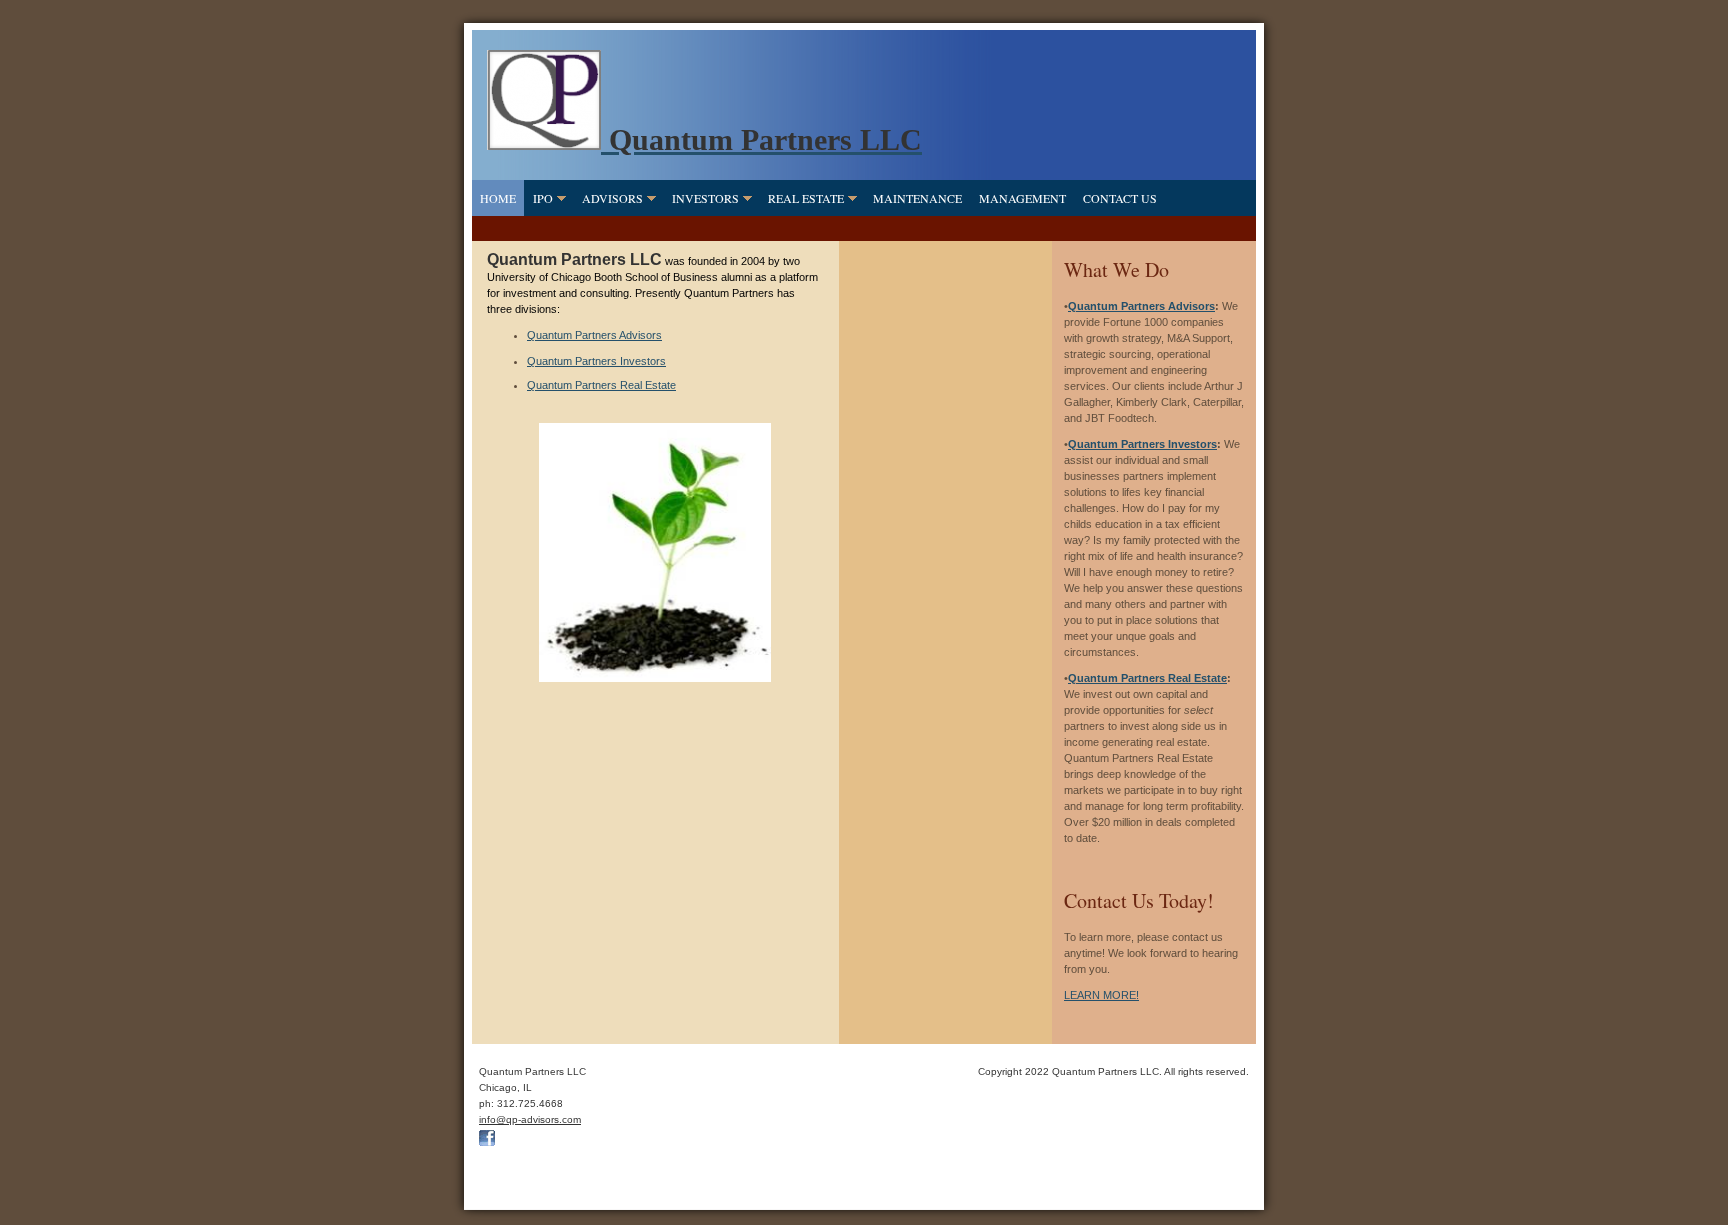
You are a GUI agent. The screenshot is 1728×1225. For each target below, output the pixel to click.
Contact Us (1120, 198)
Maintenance (917, 198)
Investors (705, 198)
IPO (543, 198)
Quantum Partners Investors (596, 361)
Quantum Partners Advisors (594, 335)
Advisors (612, 198)
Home (498, 198)
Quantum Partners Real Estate (601, 385)
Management (1022, 198)
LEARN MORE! (1101, 995)
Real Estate (806, 198)
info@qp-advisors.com (530, 1119)
